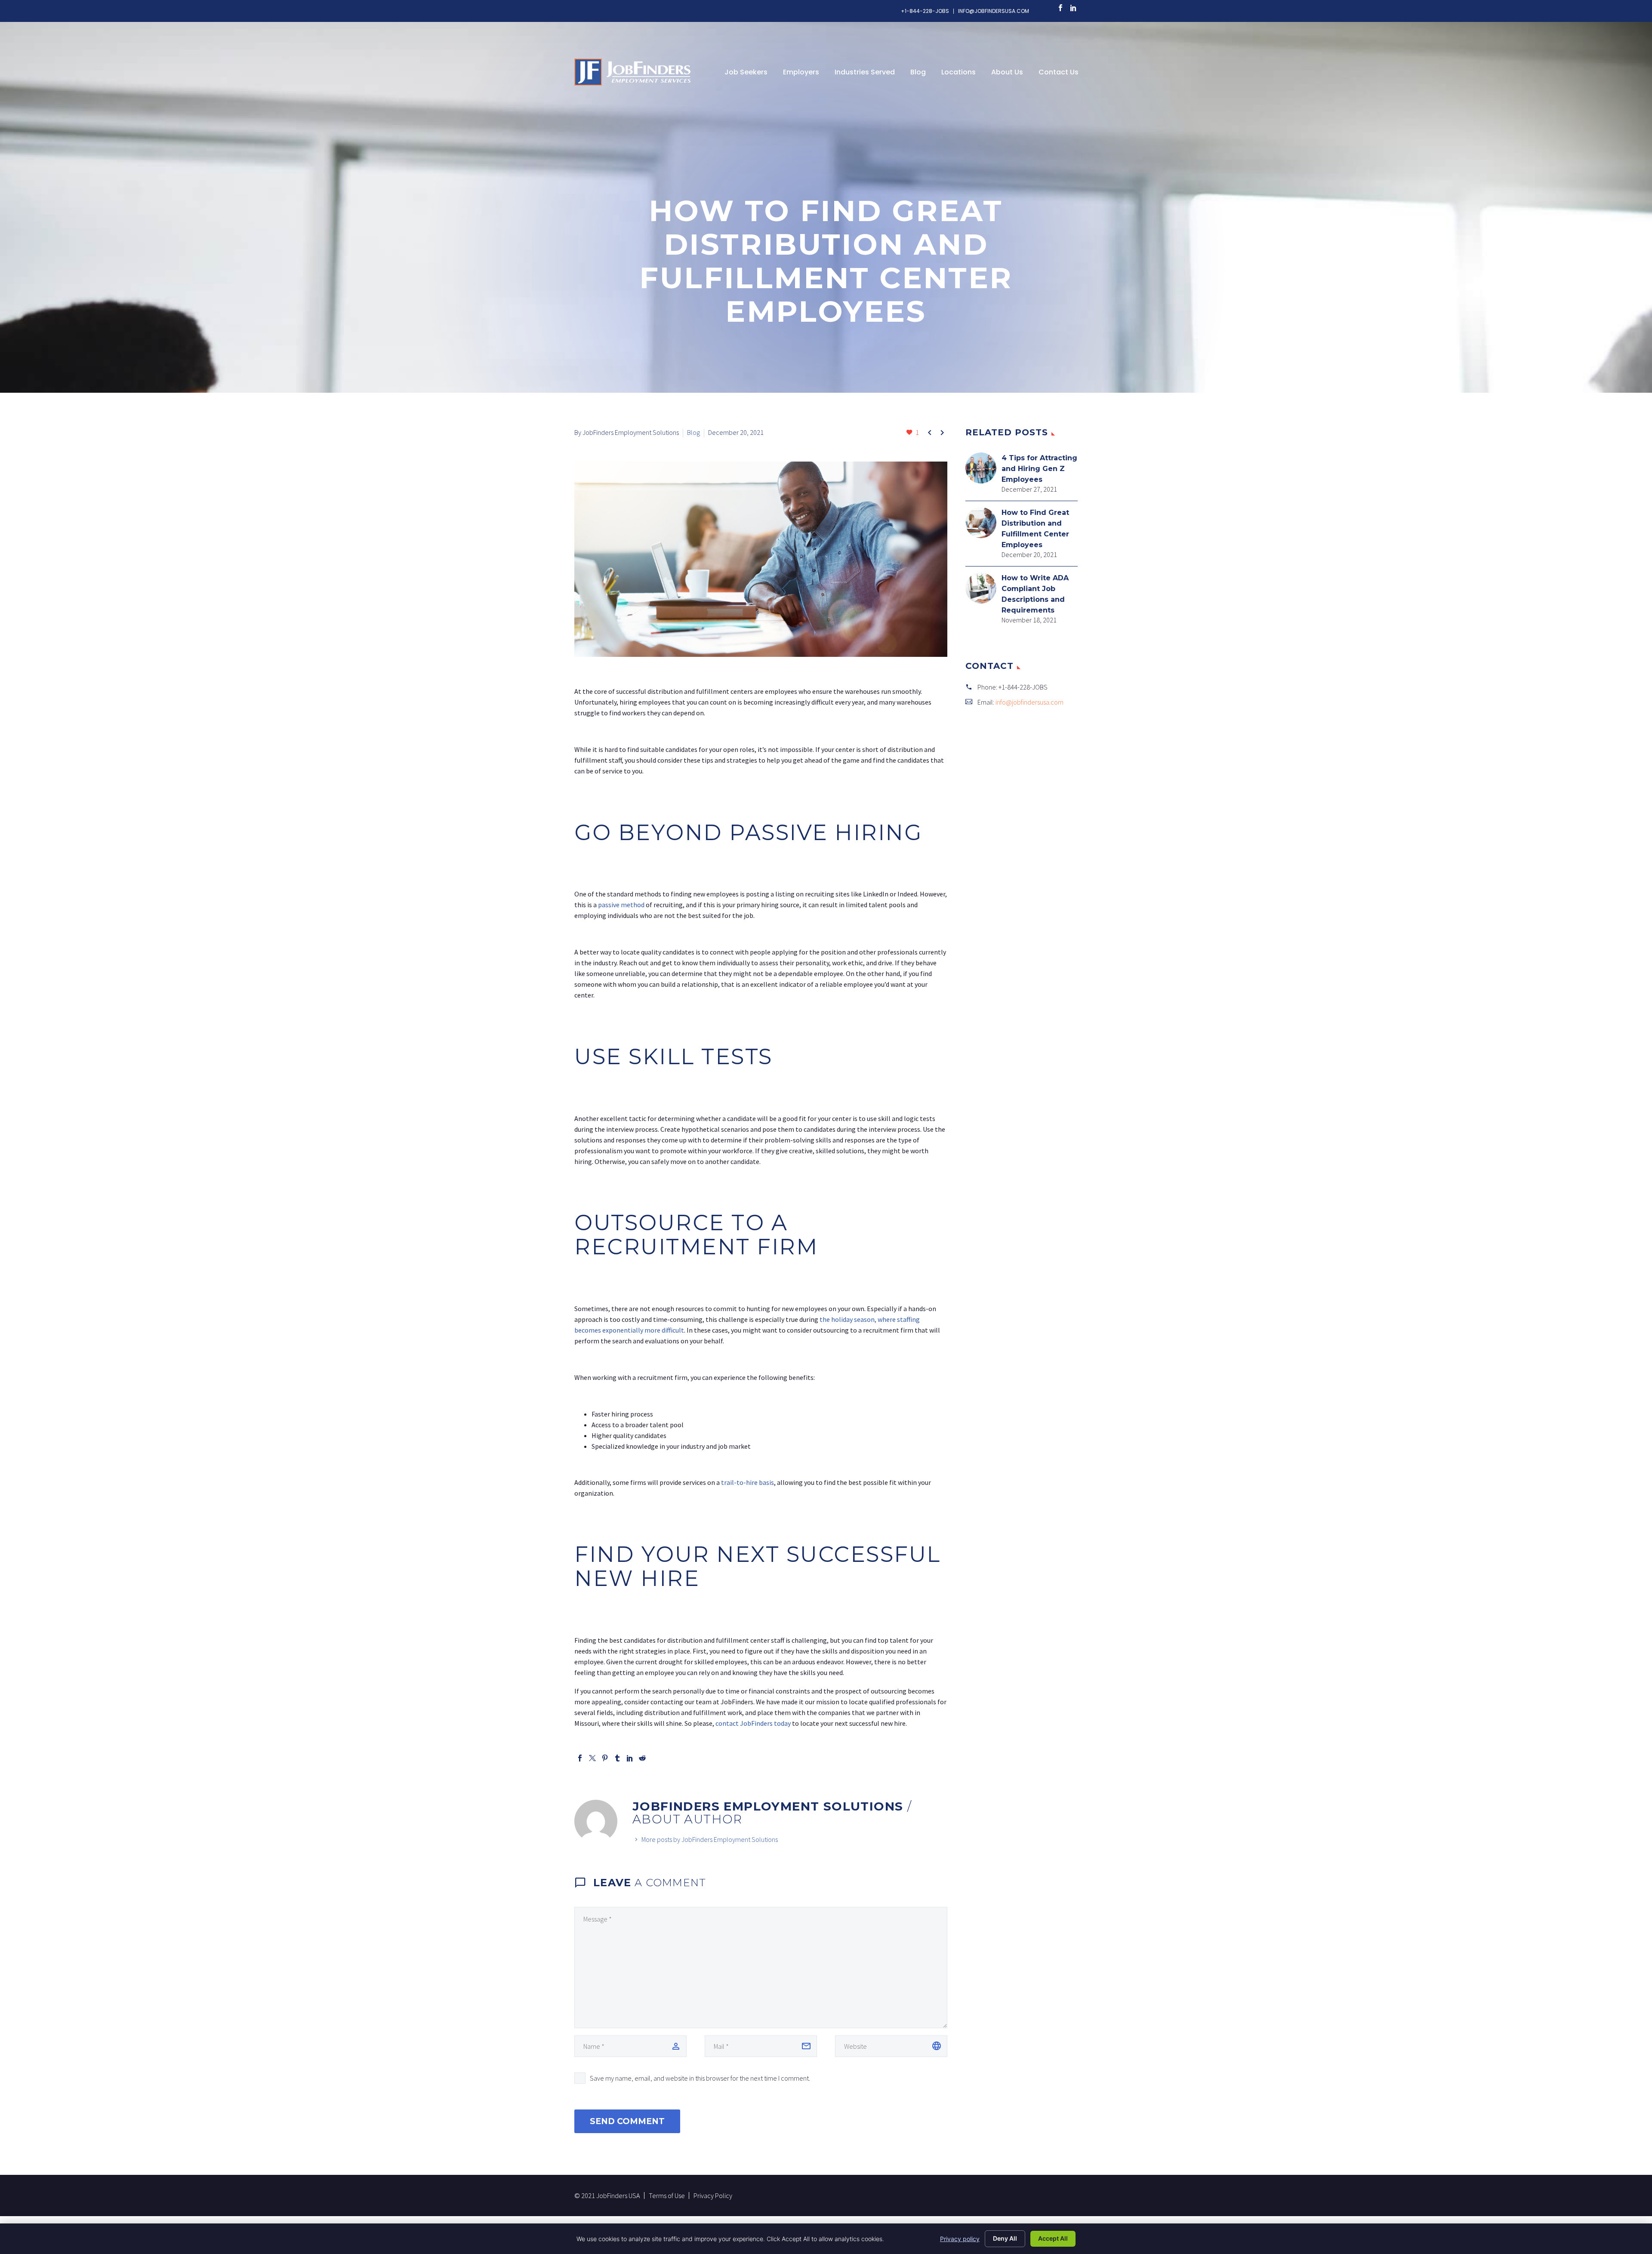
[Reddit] (642, 1758)
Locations (959, 72)
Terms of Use (667, 2195)
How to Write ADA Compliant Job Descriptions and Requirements (1035, 594)
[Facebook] (1060, 8)
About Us (1007, 72)
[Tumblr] (617, 1758)
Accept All (1053, 2238)
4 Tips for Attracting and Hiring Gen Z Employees (1039, 469)
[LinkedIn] (1073, 8)
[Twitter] (592, 1758)
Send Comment (627, 2121)
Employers (801, 72)
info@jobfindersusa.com (994, 11)
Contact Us (1059, 72)
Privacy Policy (713, 2195)
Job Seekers (746, 72)
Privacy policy (960, 2239)
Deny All (1005, 2238)
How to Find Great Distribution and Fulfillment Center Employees (1035, 529)
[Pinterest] (605, 1758)
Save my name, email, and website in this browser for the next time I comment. (700, 2078)
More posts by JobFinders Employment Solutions (710, 1839)
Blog (918, 72)
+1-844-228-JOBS (925, 11)
